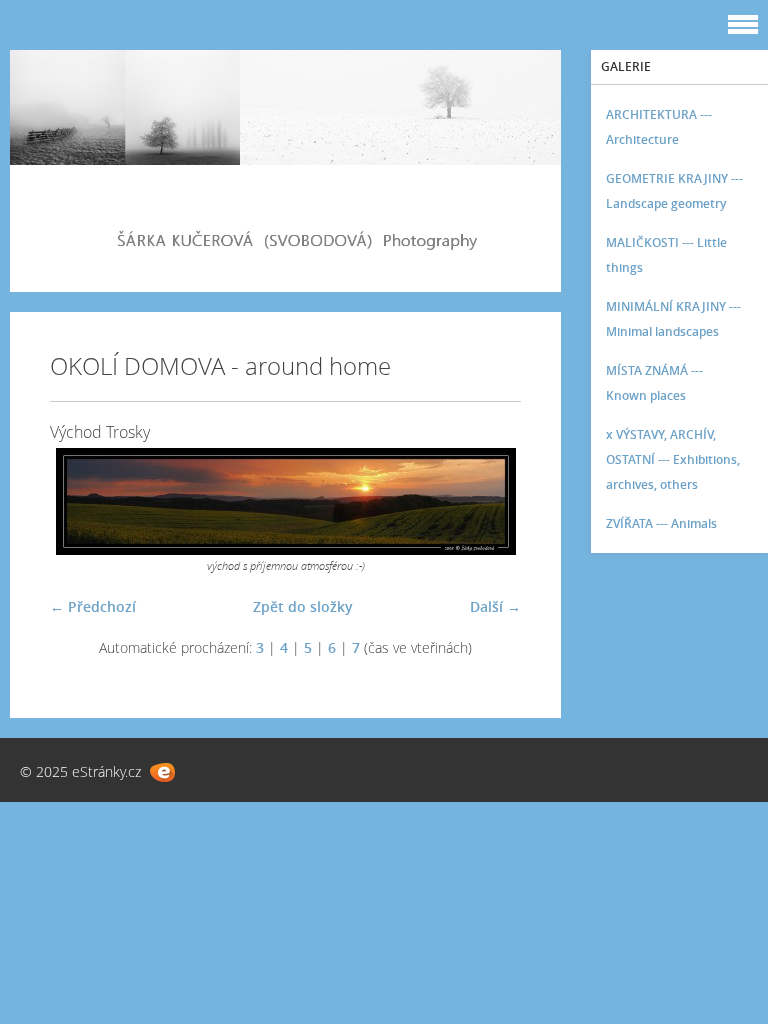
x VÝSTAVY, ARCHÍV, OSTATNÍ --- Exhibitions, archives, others (673, 459)
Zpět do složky (303, 606)
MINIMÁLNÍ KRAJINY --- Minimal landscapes (673, 319)
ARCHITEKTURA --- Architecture (659, 127)
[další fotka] (488, 501)
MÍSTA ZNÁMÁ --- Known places (654, 383)
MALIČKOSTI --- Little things (666, 255)
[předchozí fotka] (82, 501)
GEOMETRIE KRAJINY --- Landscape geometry (674, 191)
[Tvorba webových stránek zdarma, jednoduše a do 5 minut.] (162, 772)
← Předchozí (93, 606)
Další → (495, 606)
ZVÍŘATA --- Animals (661, 523)
